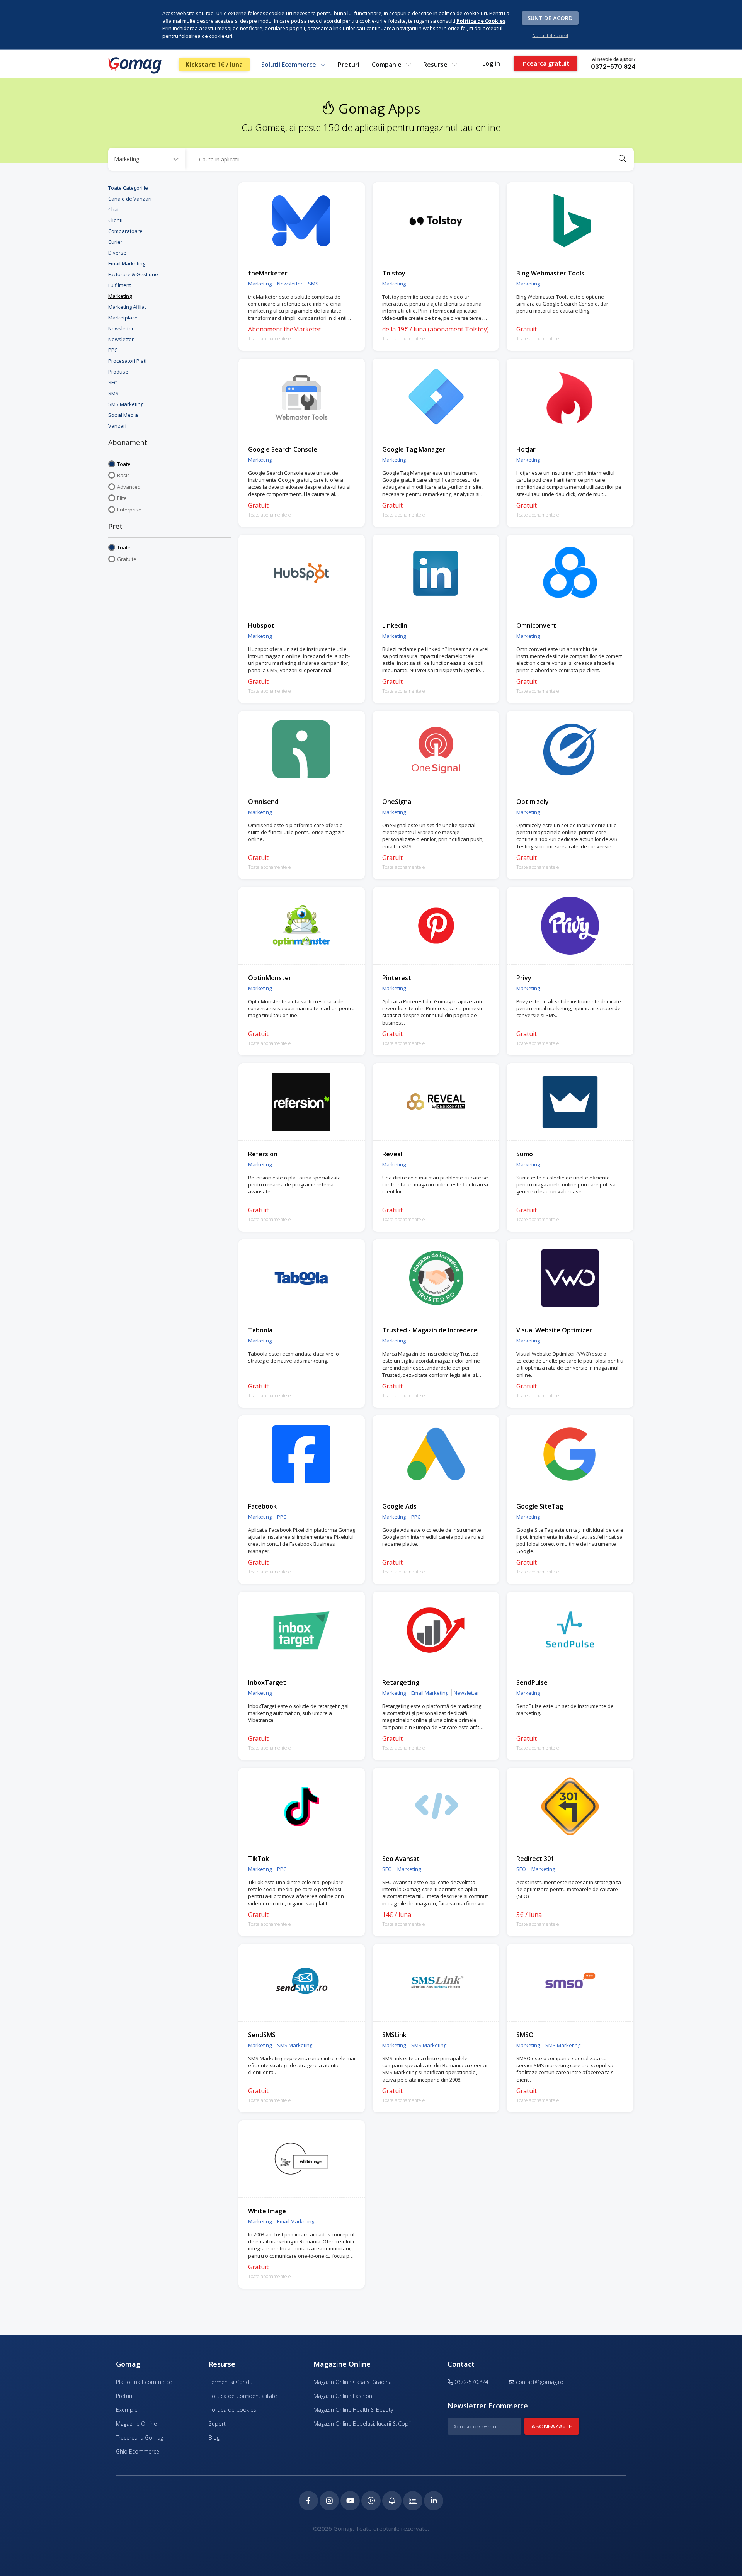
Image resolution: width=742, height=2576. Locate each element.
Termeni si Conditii (232, 2382)
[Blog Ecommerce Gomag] (392, 2501)
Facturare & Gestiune (133, 274)
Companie (387, 65)
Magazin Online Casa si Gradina (353, 2382)
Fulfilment (120, 285)
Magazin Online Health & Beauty (353, 2410)
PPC (113, 350)
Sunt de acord (550, 18)
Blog (214, 2438)
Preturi (349, 65)
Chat (114, 209)
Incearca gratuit (545, 63)
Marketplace (123, 318)
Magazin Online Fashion (343, 2396)
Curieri (116, 242)
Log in (491, 63)
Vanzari (117, 426)
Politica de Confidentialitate (243, 2396)
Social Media (123, 415)
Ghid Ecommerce (138, 2451)
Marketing (120, 296)
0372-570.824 (613, 66)
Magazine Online (136, 2424)
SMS (113, 393)
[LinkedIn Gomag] (434, 2501)
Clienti (115, 220)
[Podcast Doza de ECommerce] (371, 2501)
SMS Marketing (126, 404)
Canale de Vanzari (130, 199)
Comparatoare (125, 231)
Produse (118, 372)
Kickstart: (214, 65)
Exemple (127, 2410)
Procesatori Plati (127, 361)
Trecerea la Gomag (140, 2438)
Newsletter (121, 328)
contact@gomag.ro (540, 2382)
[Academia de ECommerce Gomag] (413, 2501)
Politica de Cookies (232, 2410)
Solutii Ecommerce (289, 65)
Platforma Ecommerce (144, 2382)
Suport (217, 2424)
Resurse (436, 65)
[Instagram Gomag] (329, 2501)
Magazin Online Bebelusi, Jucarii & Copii (362, 2424)
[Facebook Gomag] (308, 2501)
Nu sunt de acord (550, 35)
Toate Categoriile (128, 188)
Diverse (117, 253)
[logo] (134, 65)
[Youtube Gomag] (350, 2501)
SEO (113, 382)
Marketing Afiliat (127, 307)
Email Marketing (127, 263)
